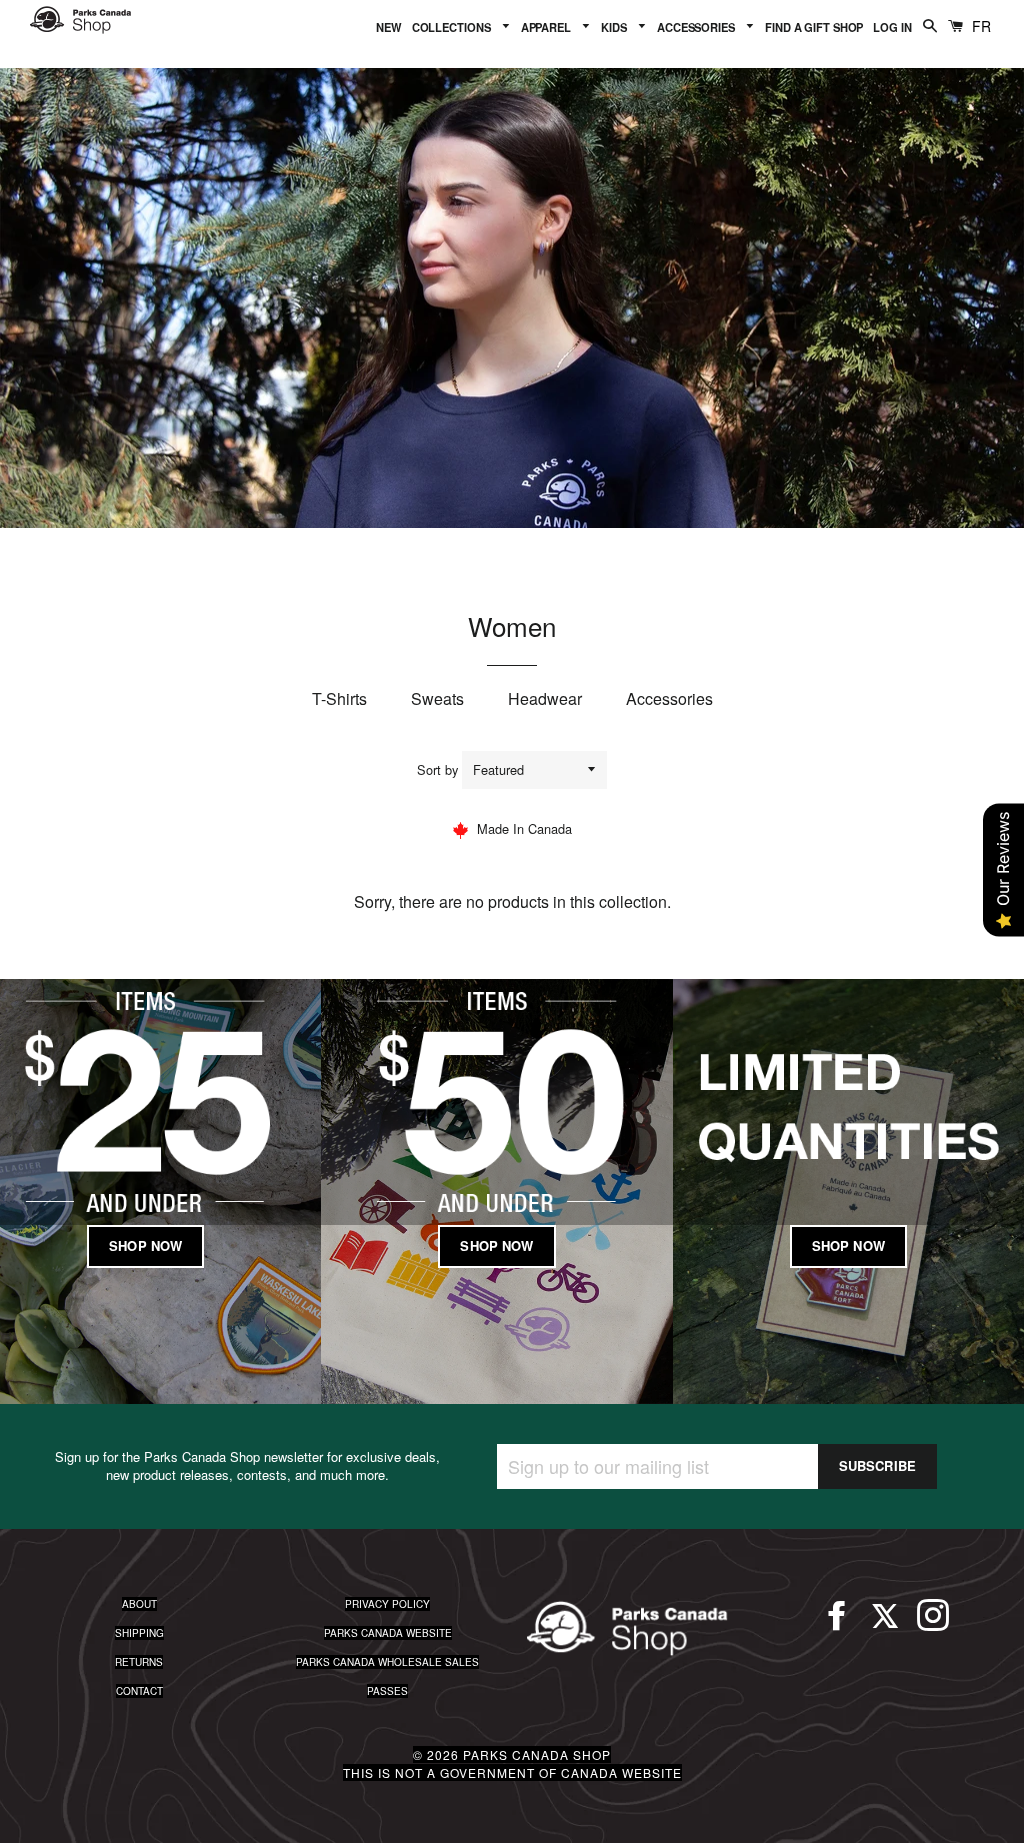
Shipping (139, 1633)
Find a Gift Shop (814, 27)
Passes (387, 1691)
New (389, 27)
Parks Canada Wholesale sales (387, 1662)
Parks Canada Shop (537, 1754)
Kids (615, 27)
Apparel (547, 27)
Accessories (697, 27)
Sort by (437, 769)
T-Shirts (339, 698)
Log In (892, 27)
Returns (139, 1662)
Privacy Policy (387, 1604)
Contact (139, 1691)
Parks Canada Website (388, 1633)
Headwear (545, 698)
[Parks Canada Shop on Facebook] (837, 1624)
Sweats (437, 698)
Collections (453, 27)
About (139, 1604)
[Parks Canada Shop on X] (885, 1624)
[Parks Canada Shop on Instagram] (933, 1624)
